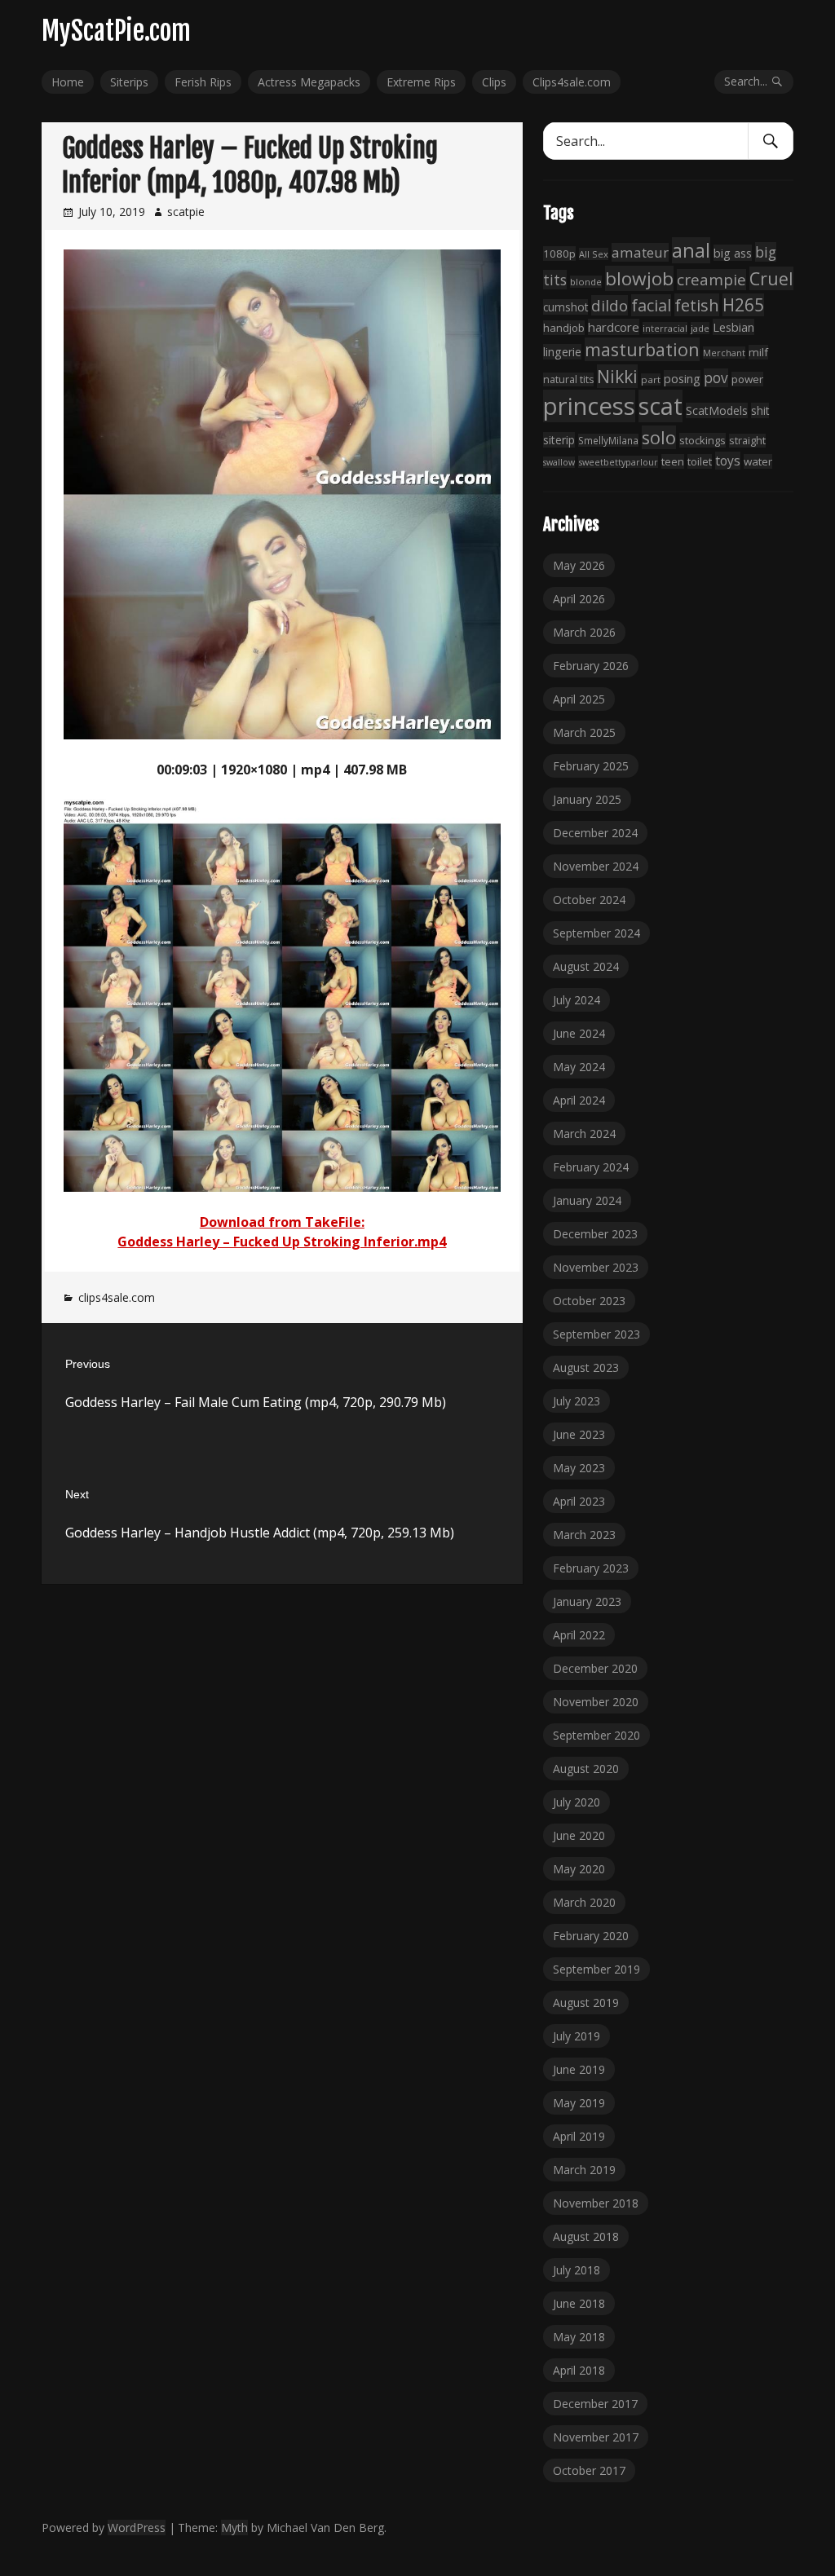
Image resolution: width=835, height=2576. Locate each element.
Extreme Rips (421, 82)
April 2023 (579, 1501)
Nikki (617, 376)
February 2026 (591, 666)
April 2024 (579, 1100)
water (758, 461)
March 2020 (584, 1902)
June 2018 (579, 2303)
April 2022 (579, 1635)
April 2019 (579, 2136)
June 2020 (579, 1835)
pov (716, 378)
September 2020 (596, 1735)
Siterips (129, 82)
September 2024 (596, 933)
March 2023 (584, 1535)
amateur (640, 252)
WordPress (137, 2527)
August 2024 (586, 966)
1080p (559, 254)
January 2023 (587, 1601)
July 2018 (577, 2270)
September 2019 (596, 1969)
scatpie (186, 212)
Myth (234, 2527)
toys (728, 461)
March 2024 (584, 1134)
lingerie (562, 352)
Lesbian (733, 327)
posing (682, 378)
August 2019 (586, 2003)
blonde (586, 282)
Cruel (771, 278)
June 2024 (579, 1033)
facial (651, 305)
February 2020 (591, 1936)
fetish (697, 305)
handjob (564, 328)
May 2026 (579, 565)
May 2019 (579, 2103)
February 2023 (591, 1568)
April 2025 (579, 699)
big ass (733, 253)
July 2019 (577, 2036)
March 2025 (584, 732)
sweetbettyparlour (618, 462)
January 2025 (587, 799)
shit (760, 410)
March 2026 (584, 632)
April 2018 (579, 2370)
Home (68, 82)
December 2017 (595, 2404)
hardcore (614, 327)
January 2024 (587, 1200)
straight (747, 441)
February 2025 (591, 766)
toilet (700, 461)
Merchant (724, 353)
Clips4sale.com (572, 82)
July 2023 (577, 1401)
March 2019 (584, 2170)
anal (691, 250)
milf (758, 352)
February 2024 (591, 1167)
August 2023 (586, 1367)
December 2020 (595, 1668)
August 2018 (586, 2236)
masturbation (642, 349)
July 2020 (577, 1802)
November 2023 (596, 1267)
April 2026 (579, 599)
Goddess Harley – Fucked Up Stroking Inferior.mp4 (282, 1242)
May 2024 (579, 1067)
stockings (702, 440)
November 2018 (596, 2203)
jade (700, 328)
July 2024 (577, 1000)
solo (659, 437)
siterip (559, 440)
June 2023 (579, 1434)
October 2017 (589, 2470)
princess (589, 406)
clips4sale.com (117, 1297)
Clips (494, 82)
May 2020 (579, 1869)
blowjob (639, 278)
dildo (610, 305)
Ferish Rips (203, 82)
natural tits (568, 379)
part (651, 379)
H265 (743, 305)
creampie (711, 280)
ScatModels (717, 410)
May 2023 (579, 1468)
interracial (665, 328)
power (747, 379)
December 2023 (595, 1234)
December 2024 (595, 833)
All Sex (594, 254)
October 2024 (589, 900)
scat (660, 406)
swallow (559, 462)
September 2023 (596, 1334)
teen (673, 461)
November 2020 (596, 1702)
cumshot (566, 307)
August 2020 (586, 1769)
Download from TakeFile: (282, 1222)
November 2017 (596, 2437)
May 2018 (579, 2337)
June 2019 (579, 2069)
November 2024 (596, 866)
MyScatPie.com (116, 31)
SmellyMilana (608, 440)
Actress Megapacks (309, 82)
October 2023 (589, 1301)
